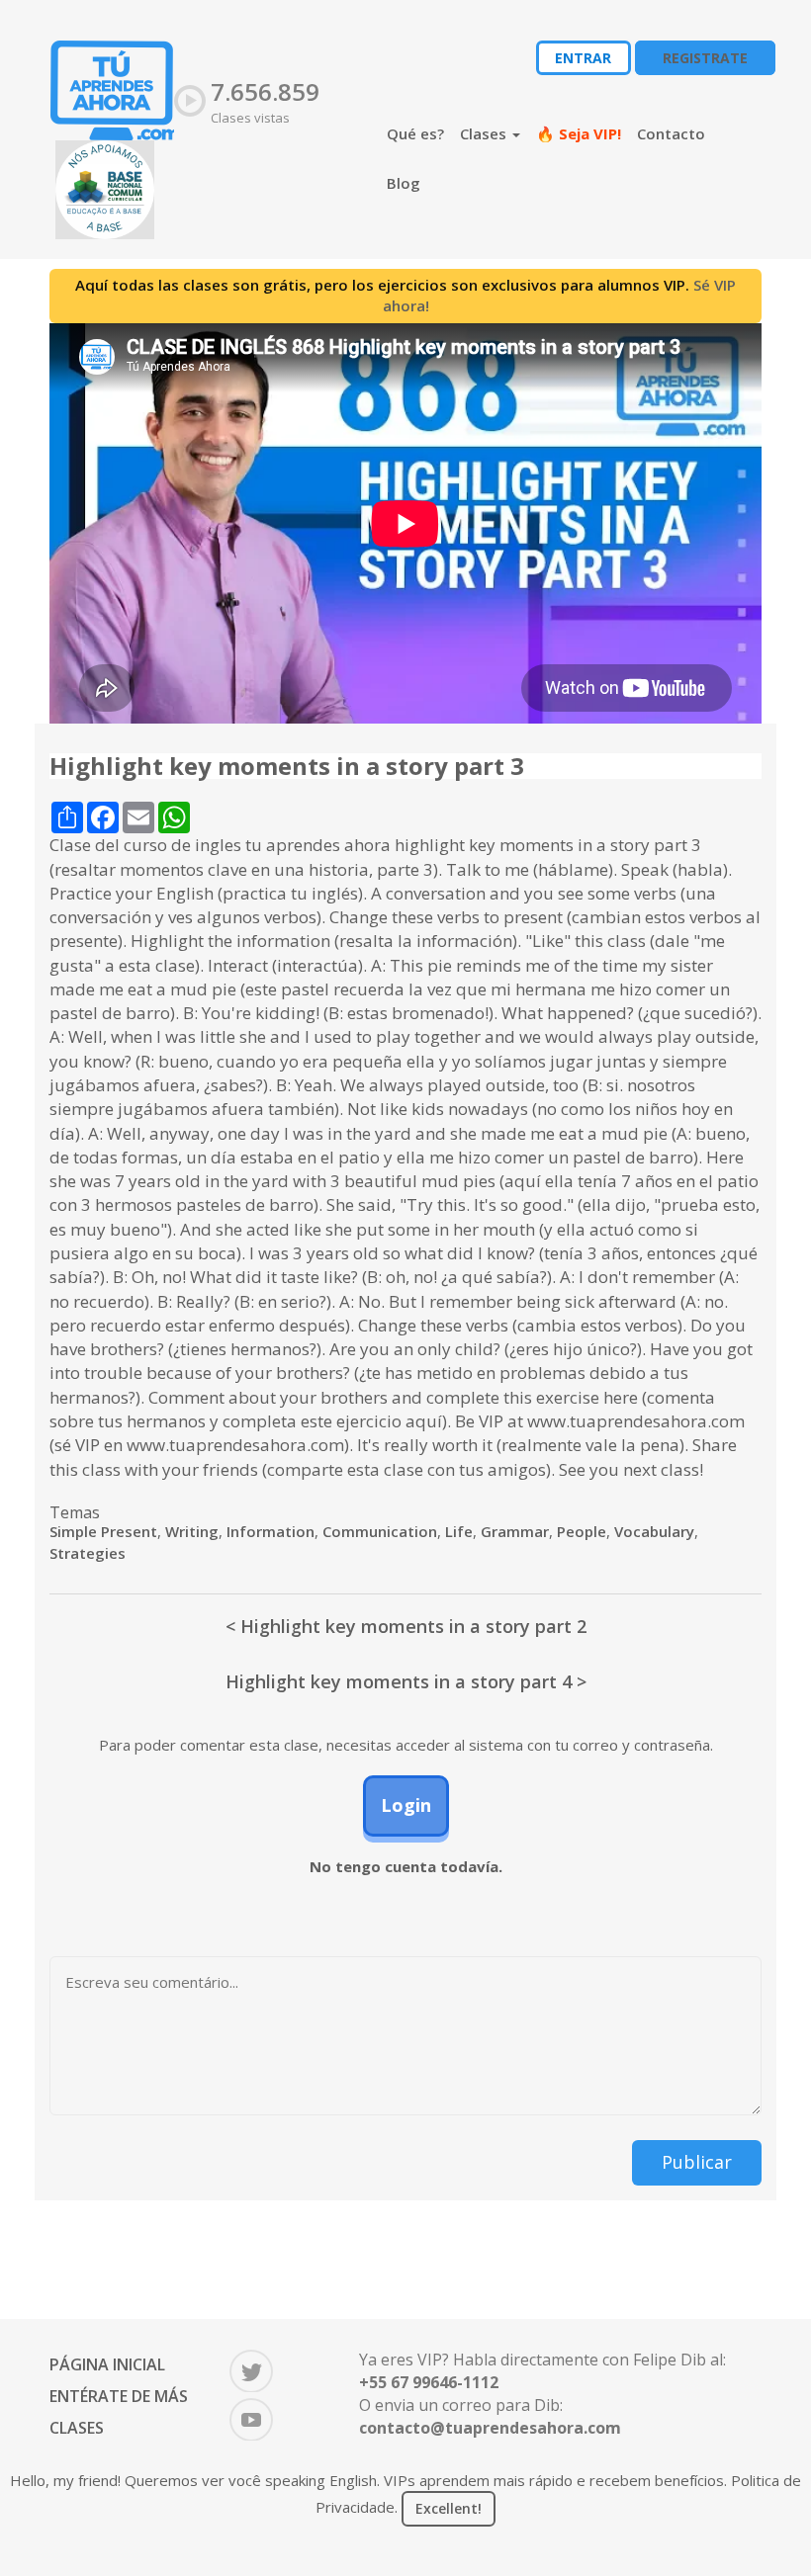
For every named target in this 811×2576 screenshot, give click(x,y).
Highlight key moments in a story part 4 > (406, 1681)
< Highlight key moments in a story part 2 (406, 1626)
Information (270, 1531)
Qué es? (415, 133)
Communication (380, 1531)
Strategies (88, 1553)
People (582, 1531)
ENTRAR (583, 58)
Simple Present (103, 1531)
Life (459, 1531)
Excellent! (449, 2508)
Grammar (515, 1531)
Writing (192, 1531)
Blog (404, 183)
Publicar (697, 2162)
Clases (77, 2428)
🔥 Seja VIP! (579, 133)
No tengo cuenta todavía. (406, 1866)
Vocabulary (654, 1531)
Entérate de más (119, 2396)
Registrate (705, 58)
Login (406, 1805)
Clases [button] (485, 133)
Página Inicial (107, 2364)
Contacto (671, 133)
